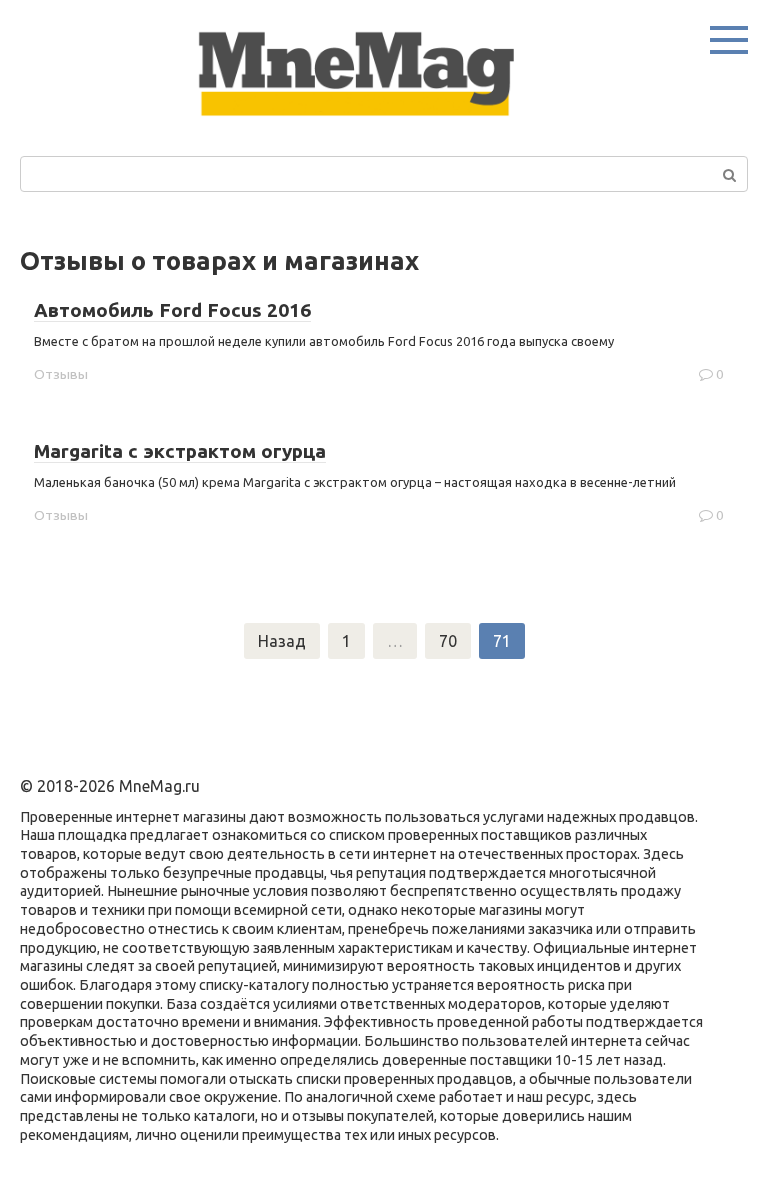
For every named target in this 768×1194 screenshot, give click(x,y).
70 (448, 641)
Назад (282, 641)
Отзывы (61, 374)
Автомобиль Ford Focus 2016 (172, 310)
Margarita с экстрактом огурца (180, 451)
